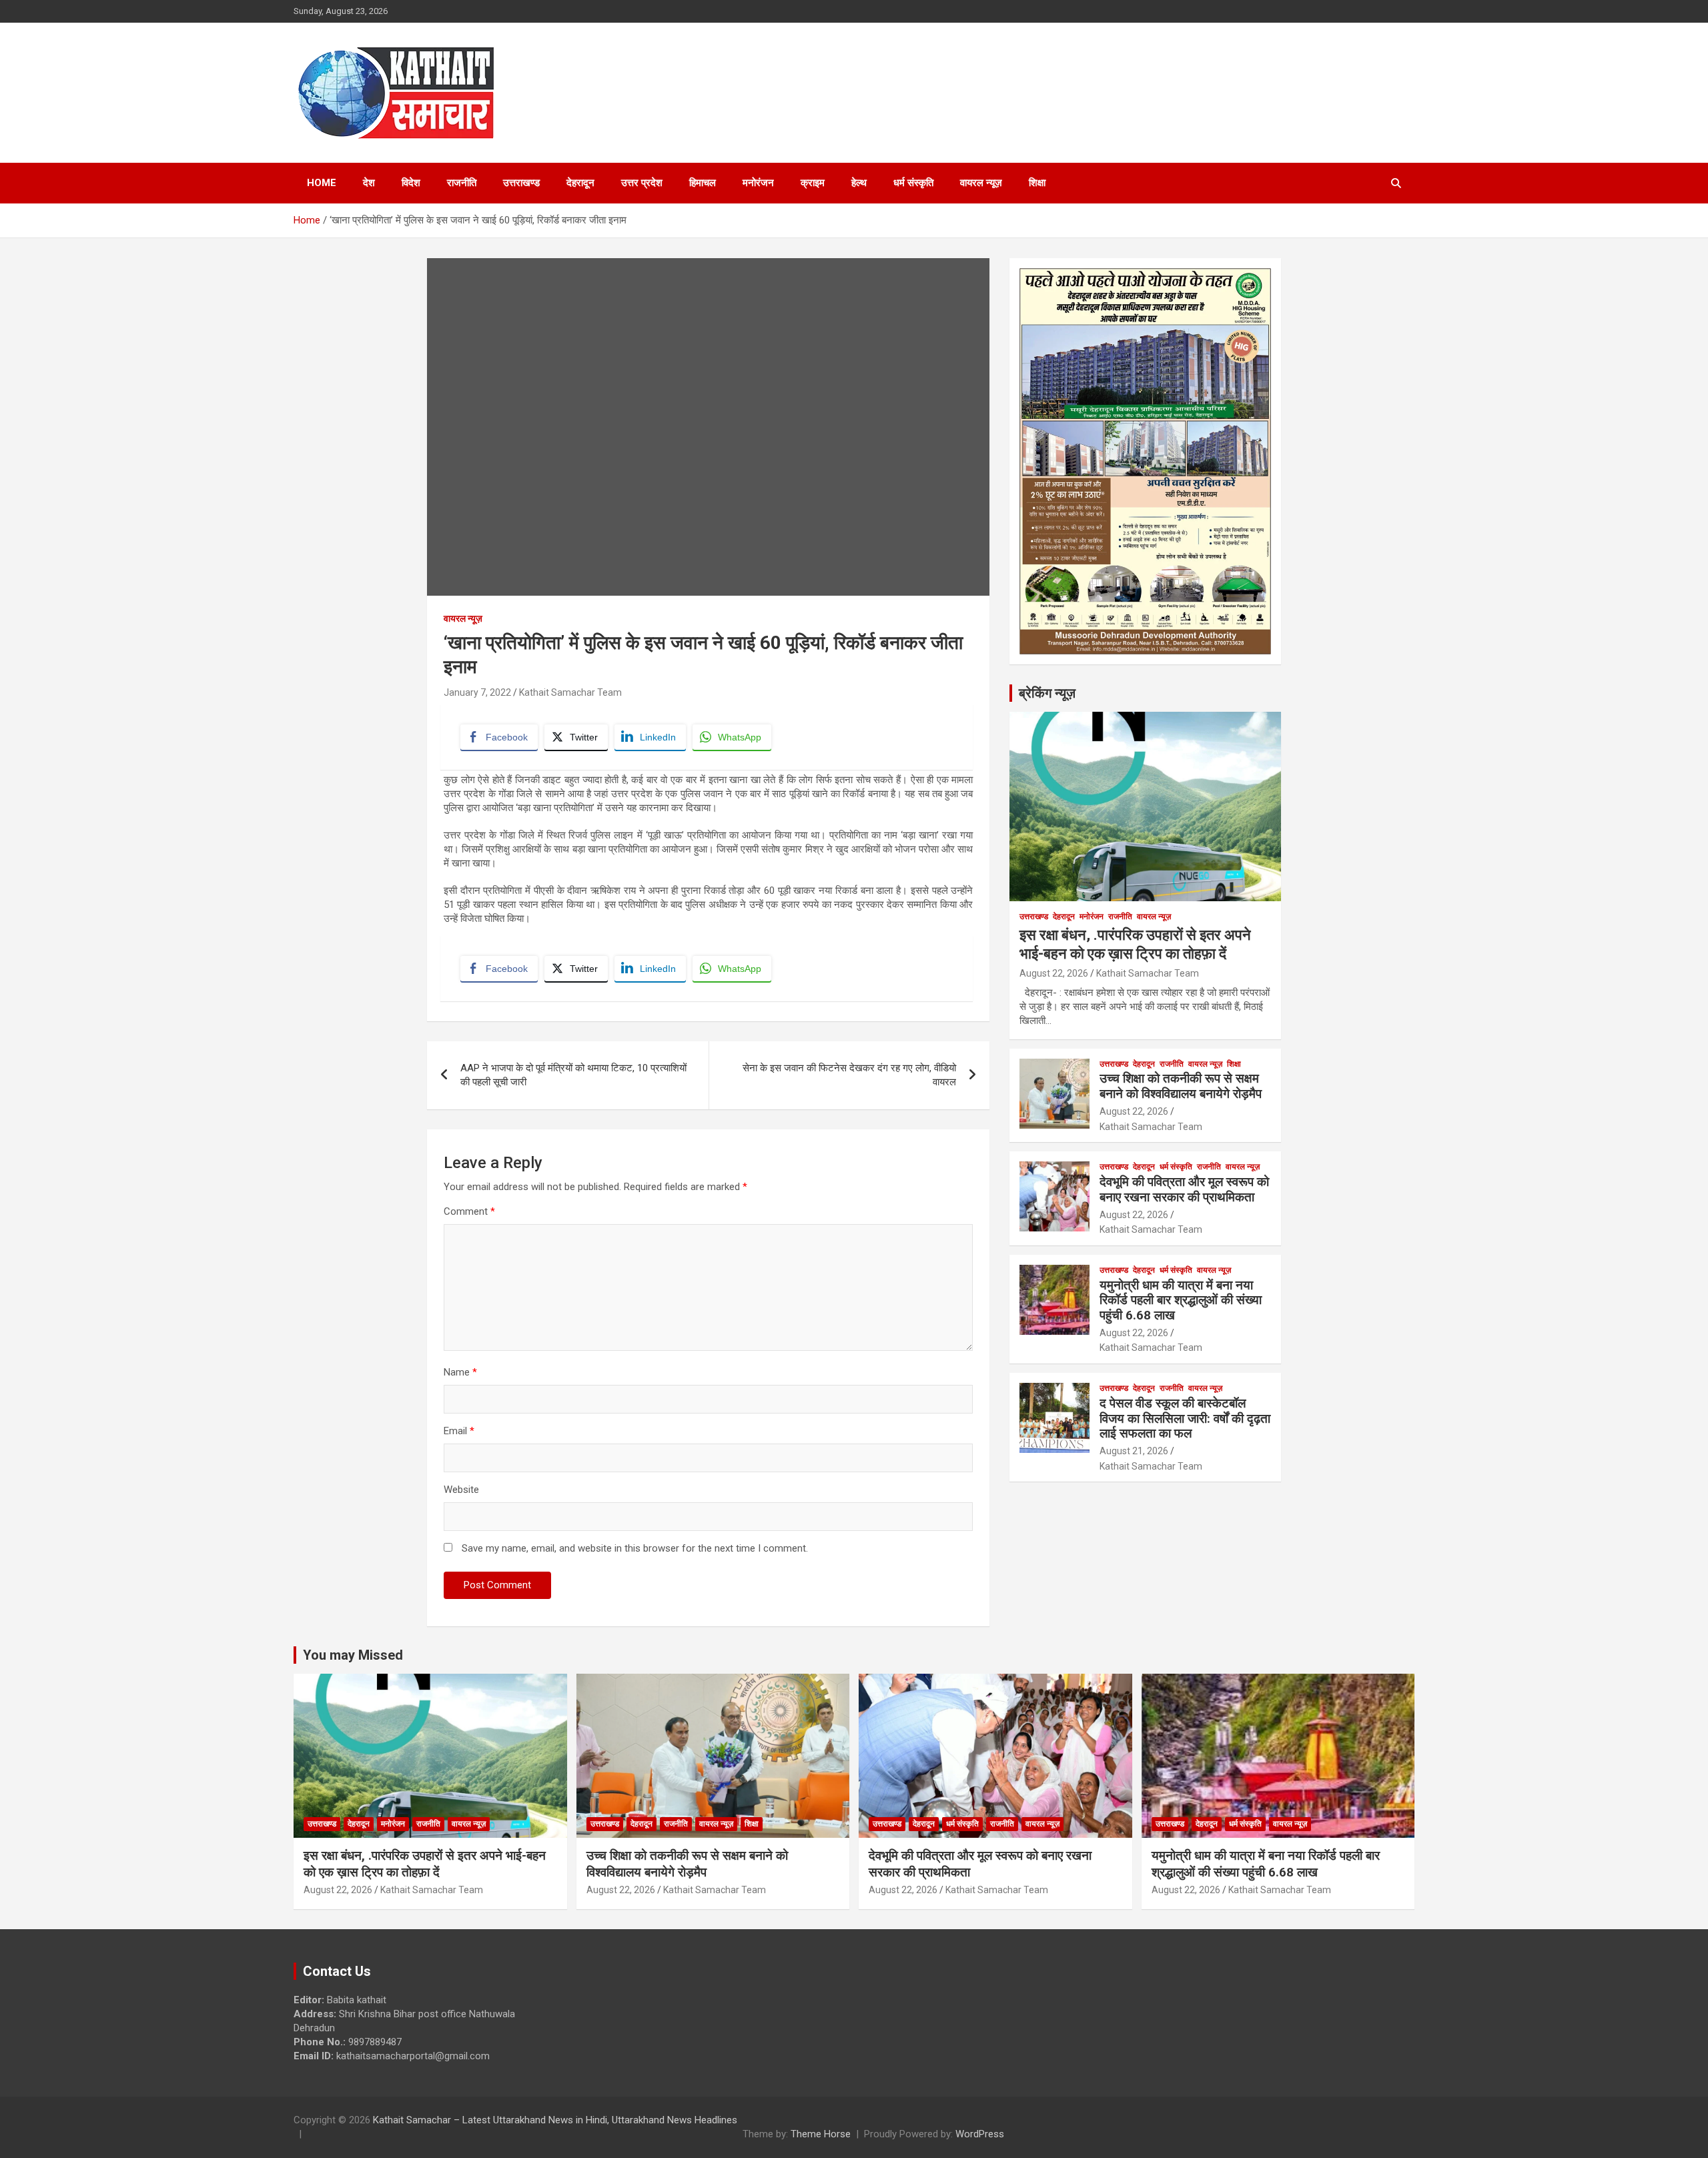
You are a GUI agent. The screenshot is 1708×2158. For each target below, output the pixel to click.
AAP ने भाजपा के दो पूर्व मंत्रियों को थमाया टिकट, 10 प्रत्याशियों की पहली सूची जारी (573, 1075)
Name (460, 1372)
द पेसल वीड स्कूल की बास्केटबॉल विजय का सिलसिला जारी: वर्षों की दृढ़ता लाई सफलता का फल (1185, 1419)
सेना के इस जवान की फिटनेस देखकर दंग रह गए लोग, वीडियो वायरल (849, 1075)
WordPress (980, 2134)
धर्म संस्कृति (913, 183)
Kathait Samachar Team (570, 692)
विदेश (411, 183)
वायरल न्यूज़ (981, 183)
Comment (469, 1211)
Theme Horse (821, 2134)
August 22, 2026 (1054, 973)
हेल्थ (859, 183)
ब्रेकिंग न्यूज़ (1047, 693)
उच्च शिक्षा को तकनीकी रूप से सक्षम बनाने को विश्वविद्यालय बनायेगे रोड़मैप (1181, 1086)
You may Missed (353, 1655)
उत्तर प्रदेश (642, 183)
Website (461, 1490)
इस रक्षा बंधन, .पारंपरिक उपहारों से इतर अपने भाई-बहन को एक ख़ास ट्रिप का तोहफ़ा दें (425, 1864)
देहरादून (580, 183)
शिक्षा (1037, 183)
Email (459, 1431)
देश (369, 183)
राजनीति (462, 183)
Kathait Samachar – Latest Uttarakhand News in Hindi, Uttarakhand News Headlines (555, 2120)
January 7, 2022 (477, 692)
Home (322, 183)
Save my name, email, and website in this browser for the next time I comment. (635, 1548)
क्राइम (813, 183)
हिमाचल (703, 183)
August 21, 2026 (1134, 1451)
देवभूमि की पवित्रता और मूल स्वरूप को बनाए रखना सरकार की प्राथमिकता (1184, 1189)
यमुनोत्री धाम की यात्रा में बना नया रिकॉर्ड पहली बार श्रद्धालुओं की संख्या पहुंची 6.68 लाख (1181, 1300)
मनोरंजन (758, 183)
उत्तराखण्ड (521, 183)
